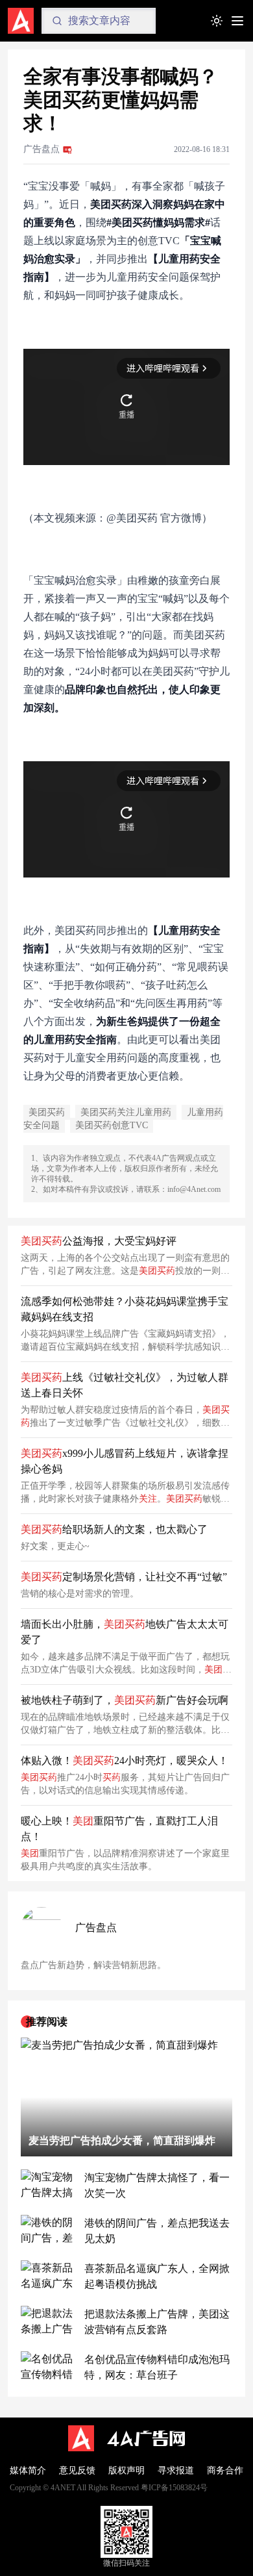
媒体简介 (28, 2470)
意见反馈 (77, 2470)
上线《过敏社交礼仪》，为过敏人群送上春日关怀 (125, 1385)
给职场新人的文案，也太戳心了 (114, 1529)
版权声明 (126, 2470)
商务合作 (225, 2470)
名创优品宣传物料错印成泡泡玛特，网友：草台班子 (157, 2367)
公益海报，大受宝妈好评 (99, 1241)
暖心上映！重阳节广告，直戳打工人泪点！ (119, 1829)
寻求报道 (176, 2470)
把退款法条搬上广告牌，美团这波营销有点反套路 (157, 2322)
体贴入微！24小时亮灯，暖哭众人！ (125, 1761)
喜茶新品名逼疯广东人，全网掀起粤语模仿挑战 (157, 2276)
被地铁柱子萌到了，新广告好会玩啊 (125, 1700)
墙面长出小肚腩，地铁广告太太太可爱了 (125, 1632)
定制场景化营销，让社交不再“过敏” (124, 1577)
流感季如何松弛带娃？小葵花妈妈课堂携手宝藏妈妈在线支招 (125, 1309)
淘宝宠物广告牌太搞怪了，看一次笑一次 (157, 2185)
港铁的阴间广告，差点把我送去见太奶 (157, 2231)
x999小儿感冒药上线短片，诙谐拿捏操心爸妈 (125, 1461)
